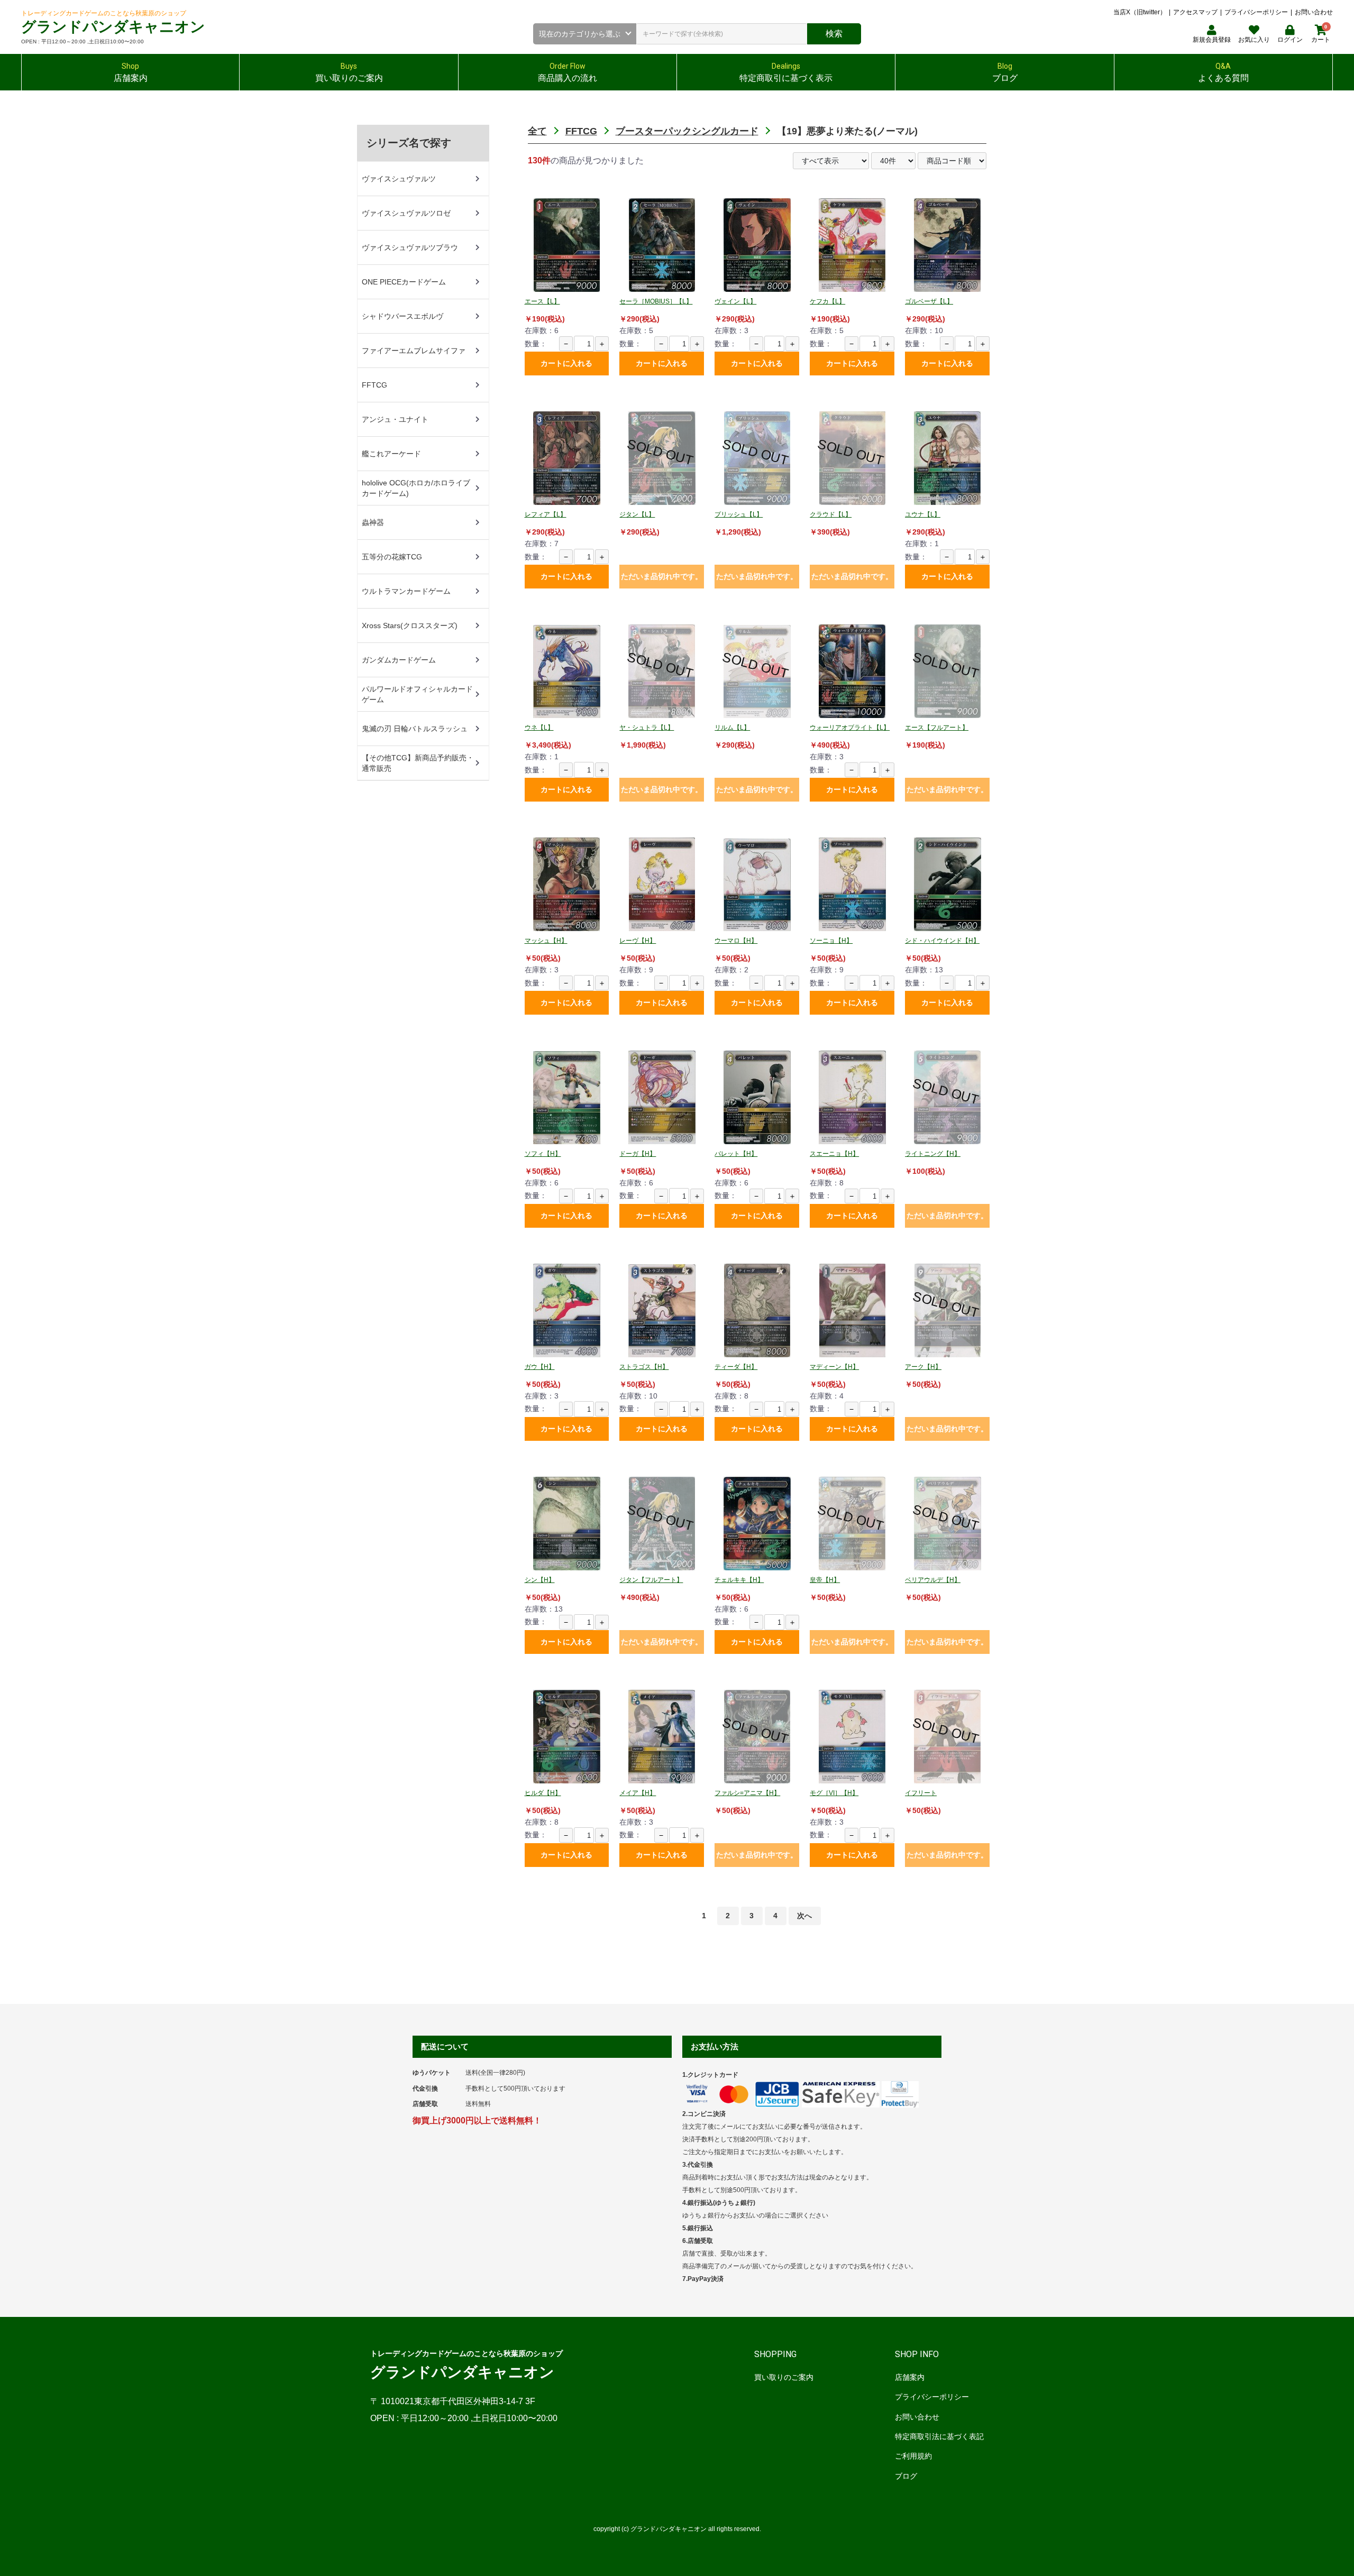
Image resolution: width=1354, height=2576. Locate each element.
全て (537, 131)
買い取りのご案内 (784, 2377)
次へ (804, 1916)
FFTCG (581, 131)
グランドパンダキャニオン (113, 27)
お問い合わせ (1314, 12)
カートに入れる (566, 363)
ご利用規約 (913, 2456)
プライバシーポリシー (1256, 12)
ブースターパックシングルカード (687, 131)
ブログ (906, 2476)
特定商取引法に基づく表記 (939, 2436)
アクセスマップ (1195, 12)
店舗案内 (910, 2377)
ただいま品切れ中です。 (662, 576)
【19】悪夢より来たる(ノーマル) (847, 131)
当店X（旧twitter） (1140, 12)
